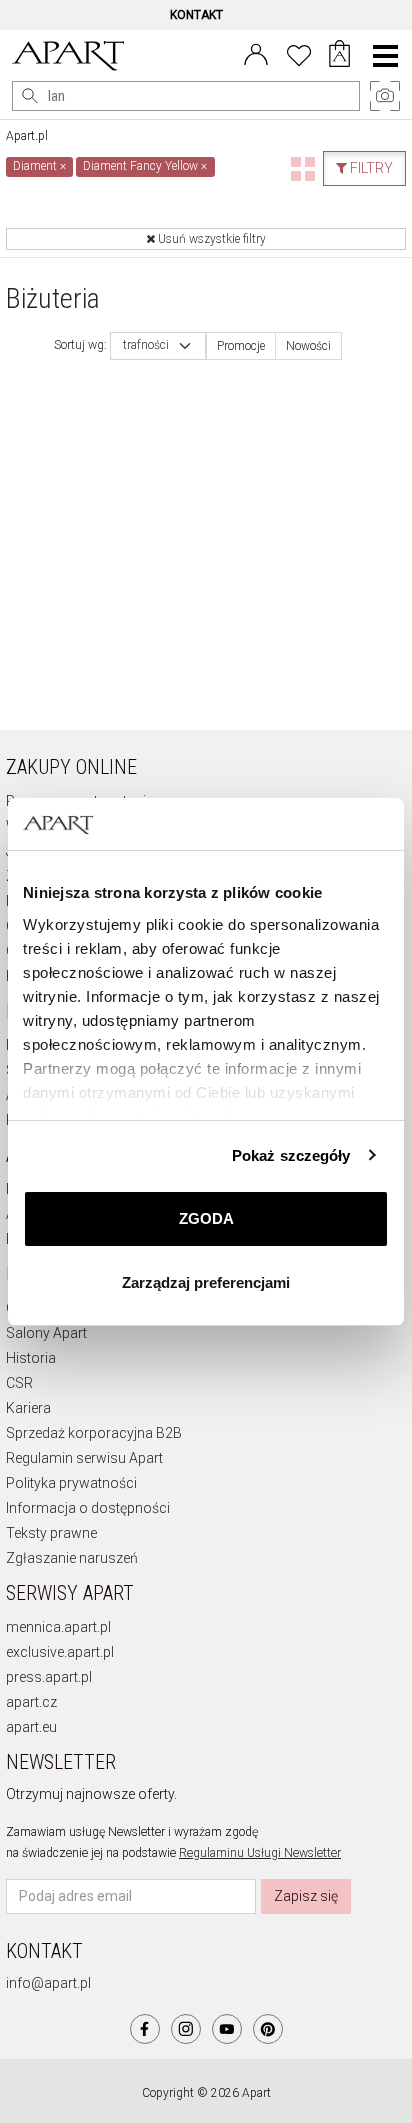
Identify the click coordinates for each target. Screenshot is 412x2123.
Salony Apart (46, 1333)
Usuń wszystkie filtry (210, 239)
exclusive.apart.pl (60, 1652)
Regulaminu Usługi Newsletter (260, 1853)
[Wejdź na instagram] (186, 2029)
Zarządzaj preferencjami (206, 1282)
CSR (19, 1383)
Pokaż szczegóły (291, 1155)
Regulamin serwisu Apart (84, 1458)
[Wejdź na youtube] (227, 2029)
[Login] (256, 53)
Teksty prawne (51, 1533)
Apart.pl (27, 136)
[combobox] (158, 346)
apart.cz (31, 1702)
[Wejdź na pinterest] (268, 2029)
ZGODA (206, 1218)
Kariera (28, 1408)
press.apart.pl (49, 1677)
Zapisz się (306, 1896)
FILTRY (370, 168)
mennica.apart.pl (58, 1627)
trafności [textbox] (146, 345)
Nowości (308, 346)
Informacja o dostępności (88, 1508)
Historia (31, 1358)
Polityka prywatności (71, 1483)
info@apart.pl (48, 1983)
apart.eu (31, 1727)
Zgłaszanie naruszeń (72, 1558)
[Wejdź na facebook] (145, 2029)
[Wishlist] (299, 53)
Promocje (241, 346)
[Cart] (339, 56)
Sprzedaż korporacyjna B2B (94, 1433)
